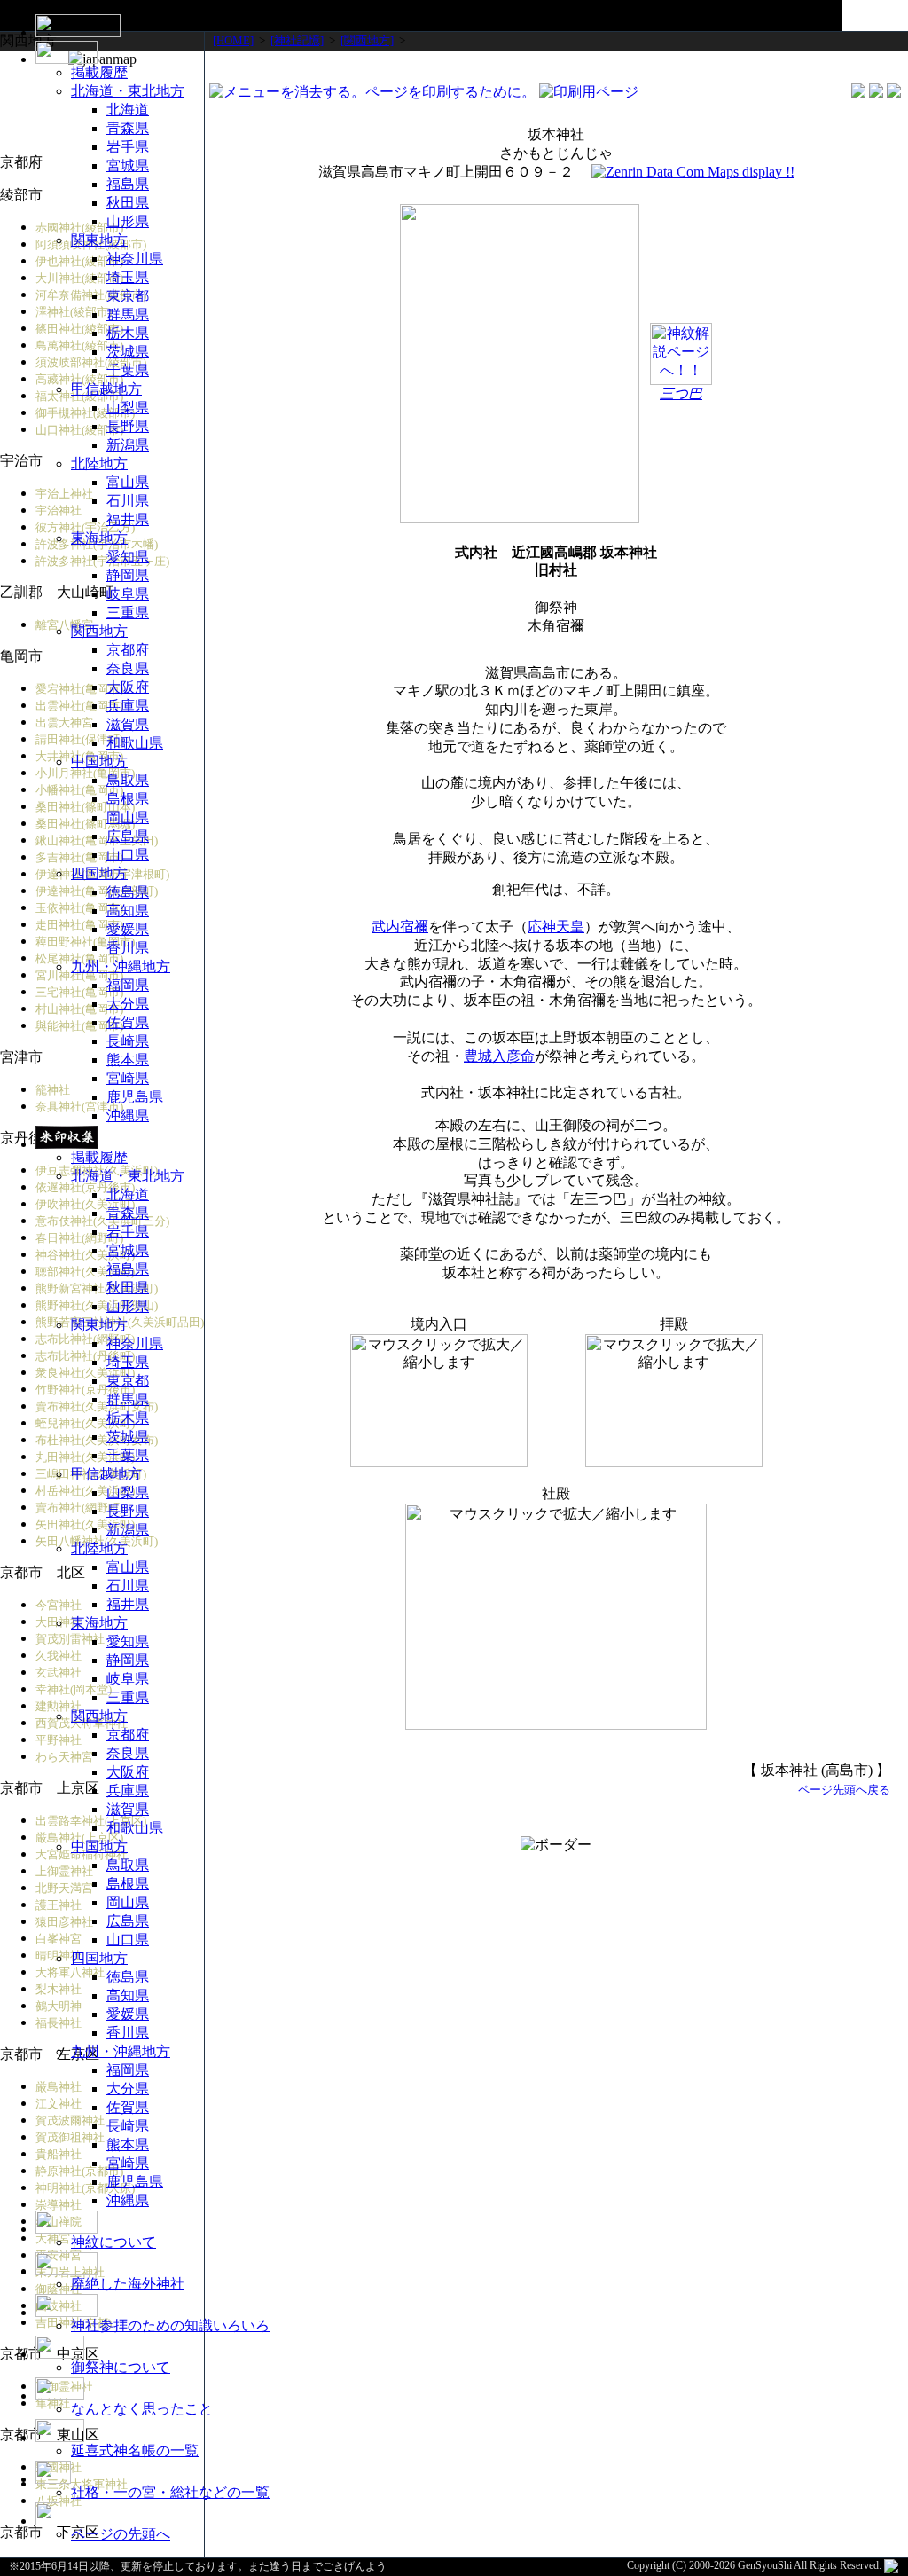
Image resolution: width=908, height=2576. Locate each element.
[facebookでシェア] (858, 93)
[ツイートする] (876, 93)
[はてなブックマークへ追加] (894, 93)
